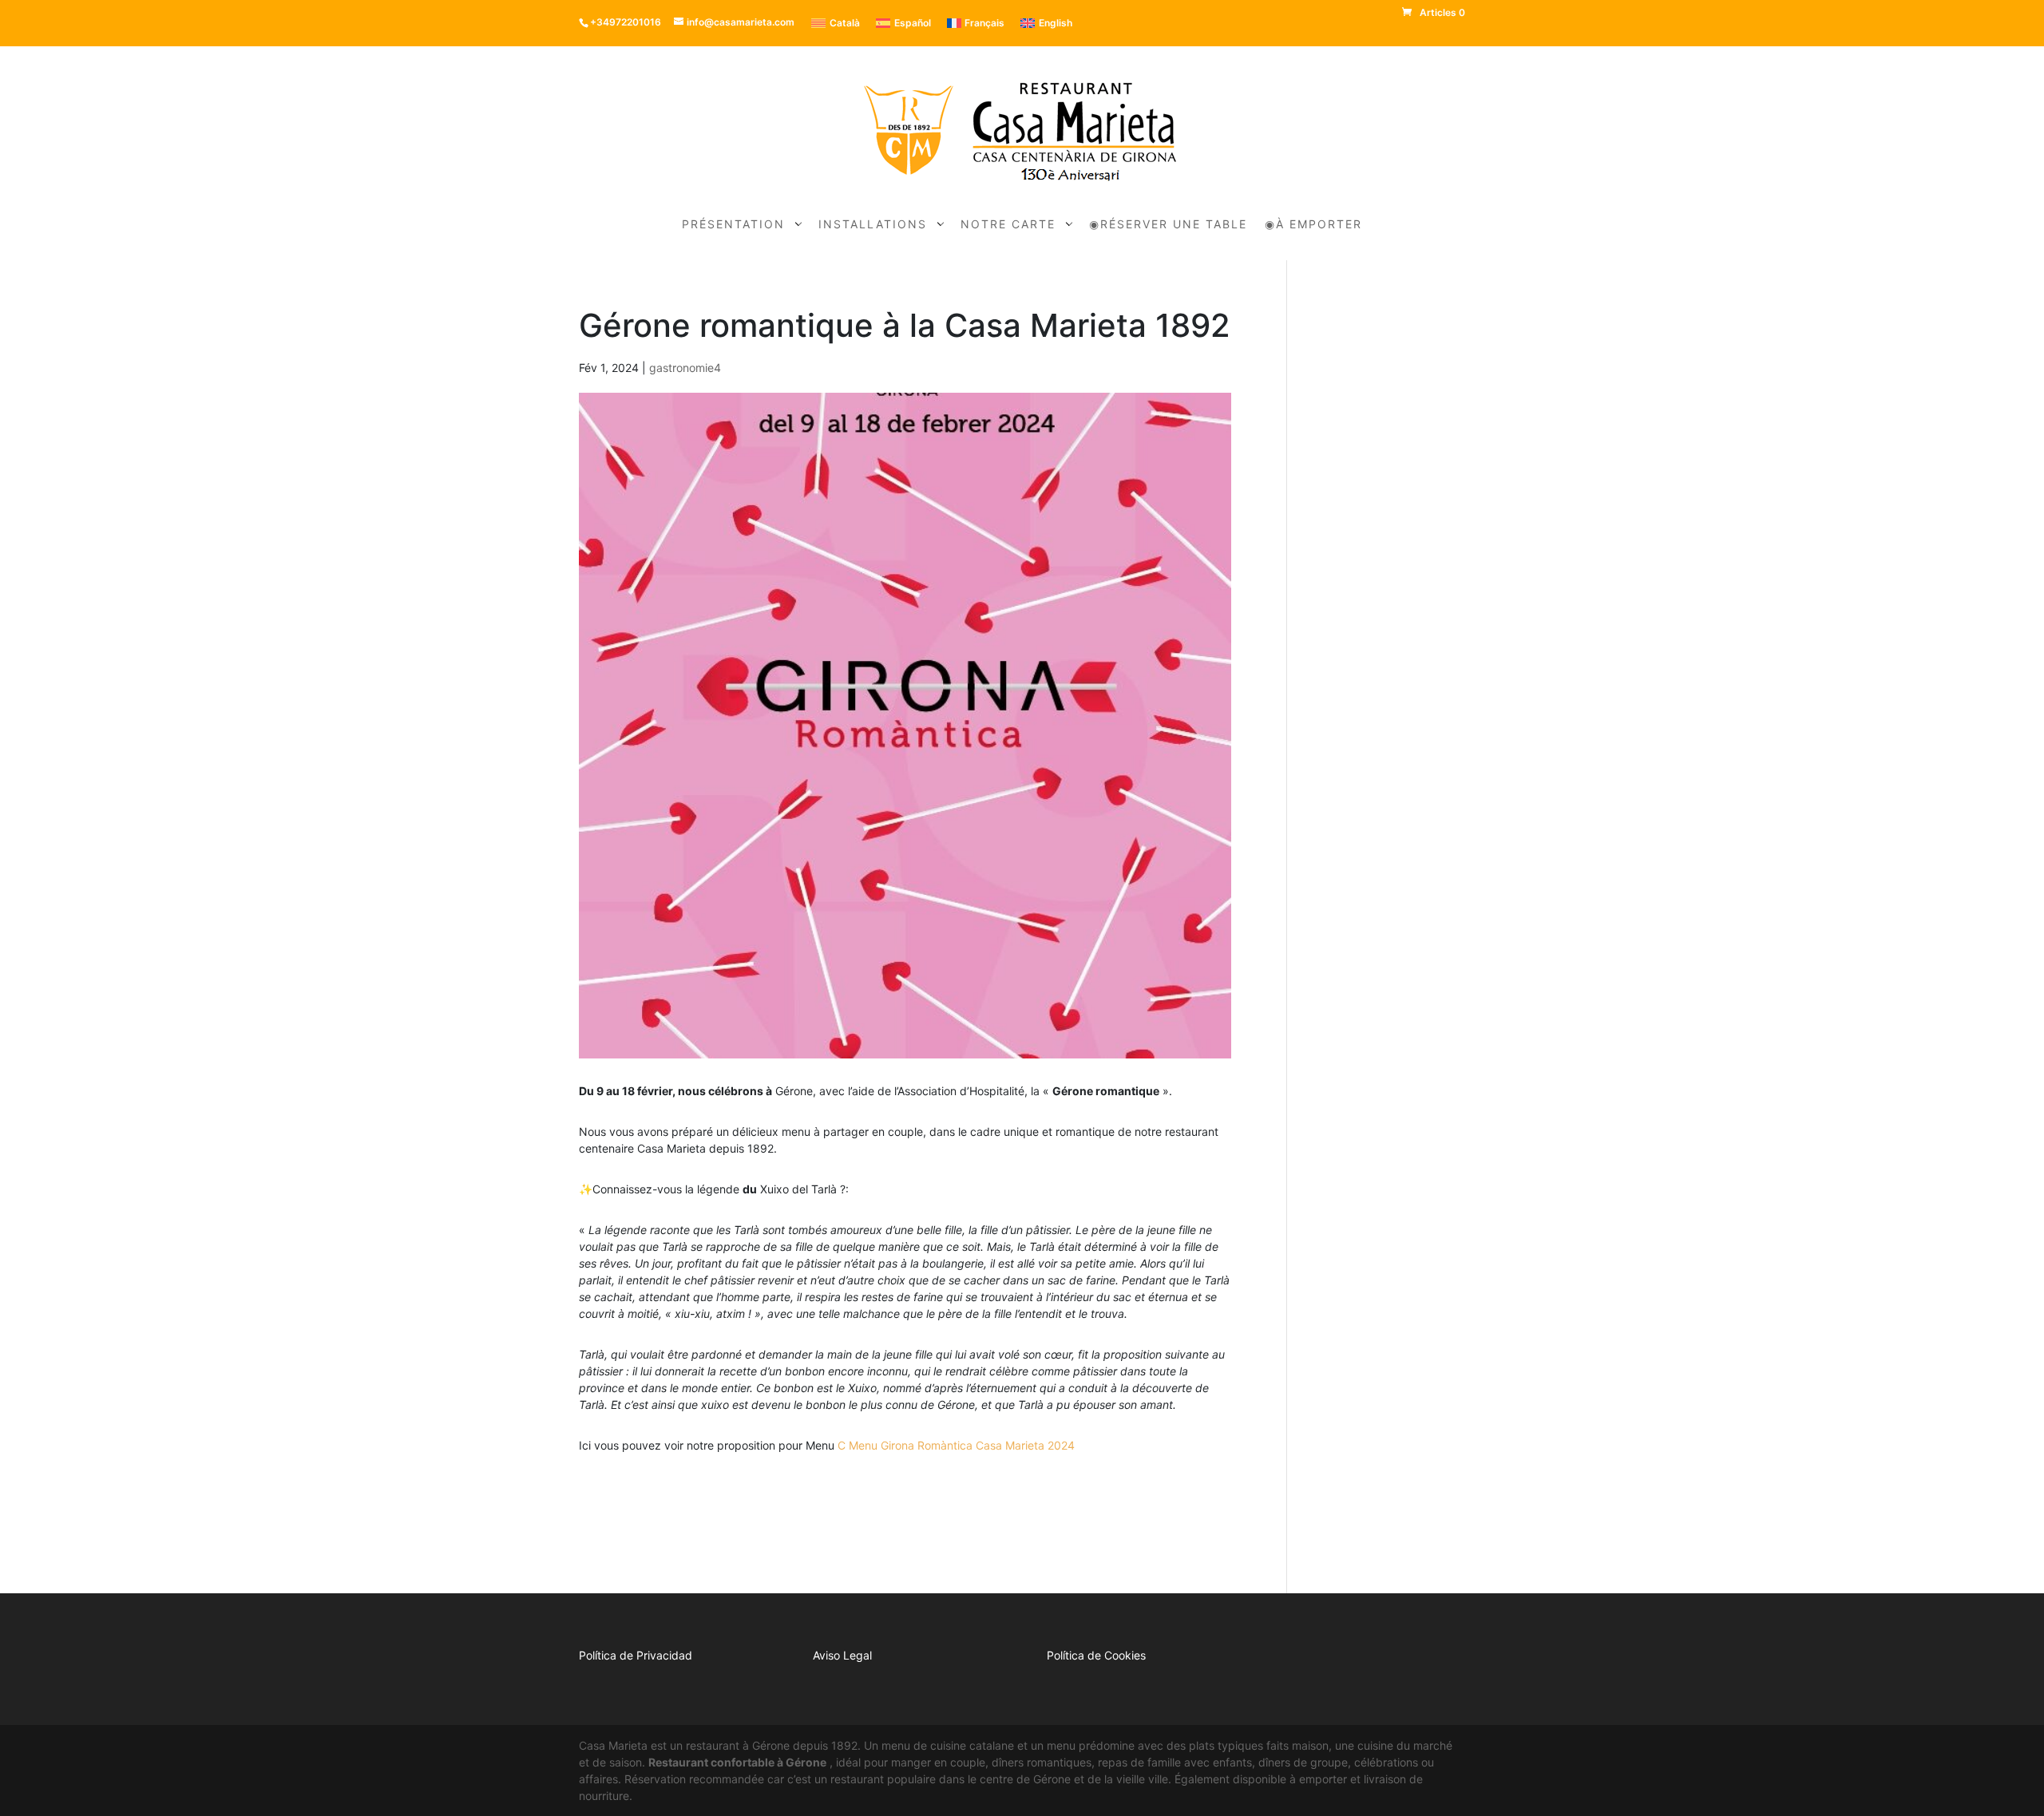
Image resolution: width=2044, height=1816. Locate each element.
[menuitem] (836, 23)
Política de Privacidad (636, 1655)
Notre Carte (1008, 225)
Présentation (733, 225)
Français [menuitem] (984, 23)
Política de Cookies (1096, 1655)
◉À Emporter (1313, 225)
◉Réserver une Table (1168, 225)
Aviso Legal (842, 1655)
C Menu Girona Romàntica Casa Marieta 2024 (956, 1445)
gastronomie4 (685, 368)
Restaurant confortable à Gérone (737, 1762)
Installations (873, 225)
